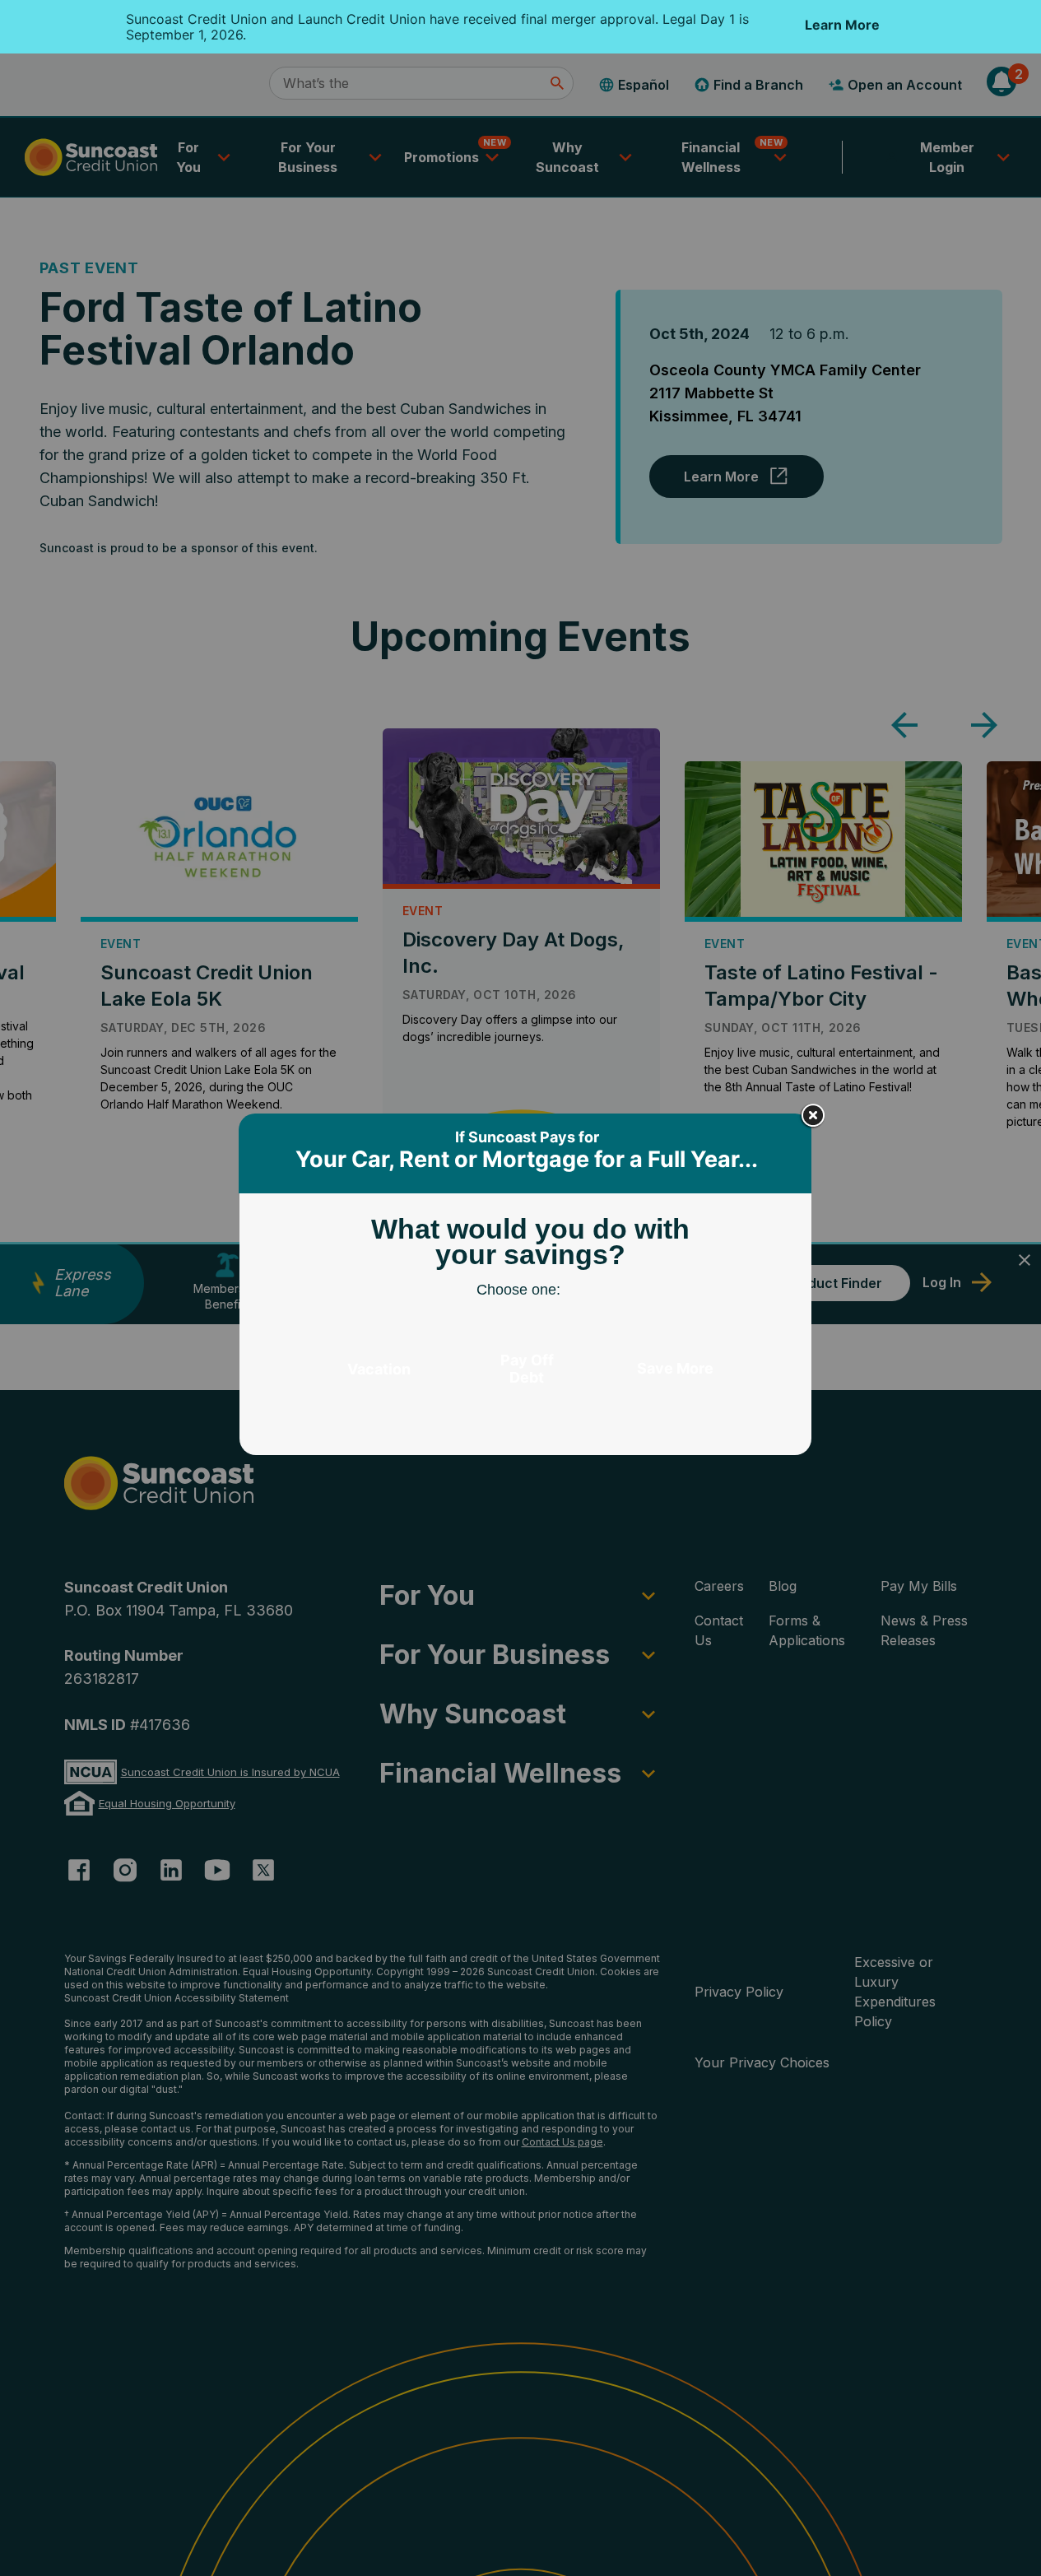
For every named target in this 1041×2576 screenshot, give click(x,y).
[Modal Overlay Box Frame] (527, 1288)
